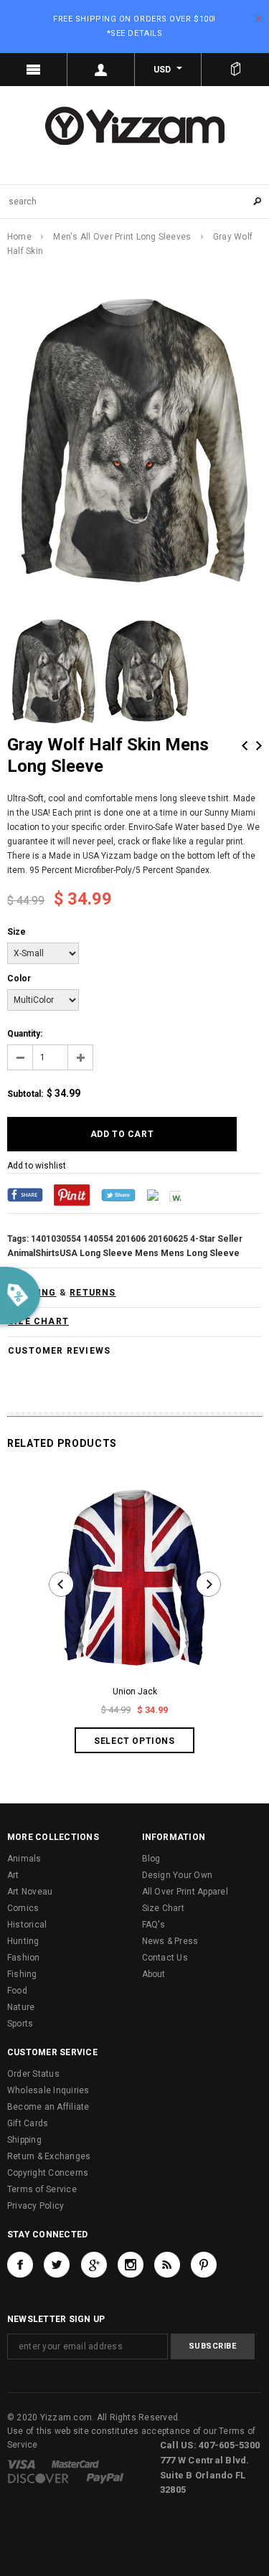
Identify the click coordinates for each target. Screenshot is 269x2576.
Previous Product (245, 746)
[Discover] (38, 2478)
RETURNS (93, 1293)
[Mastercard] (75, 2463)
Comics (23, 1908)
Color (19, 978)
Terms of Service (42, 2189)
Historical (27, 1925)
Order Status (33, 2074)
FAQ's (154, 1925)
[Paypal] (105, 2478)
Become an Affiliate (48, 2107)
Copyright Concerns (48, 2173)
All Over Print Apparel (185, 1892)
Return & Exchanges (49, 2156)
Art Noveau (30, 1892)
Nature (21, 2007)
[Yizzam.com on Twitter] (57, 2265)
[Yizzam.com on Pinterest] (204, 2265)
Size (16, 932)
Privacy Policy (36, 2206)
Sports (20, 2024)
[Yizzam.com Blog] (167, 2265)
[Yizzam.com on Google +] (94, 2265)
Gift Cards (28, 2123)
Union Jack (135, 1692)
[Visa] (21, 2463)
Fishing (22, 1974)
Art (13, 1875)
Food (17, 1991)
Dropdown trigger (101, 70)
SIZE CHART (38, 1321)
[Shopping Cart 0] (235, 70)
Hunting (23, 1941)
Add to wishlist (37, 1166)
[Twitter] (118, 1194)
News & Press (170, 1941)
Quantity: (25, 1034)
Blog (151, 1859)
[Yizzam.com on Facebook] (20, 2265)
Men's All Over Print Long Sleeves (122, 237)
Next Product (259, 746)
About (154, 1974)
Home (19, 237)
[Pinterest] (72, 1194)
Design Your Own (178, 1875)
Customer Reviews (59, 1351)
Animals (24, 1859)
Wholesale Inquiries (48, 2090)
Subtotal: (25, 1094)
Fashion (24, 1958)
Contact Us (165, 1958)
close (259, 19)
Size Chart (163, 1908)
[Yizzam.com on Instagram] (131, 2265)
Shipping (24, 2140)
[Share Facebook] (25, 1194)
